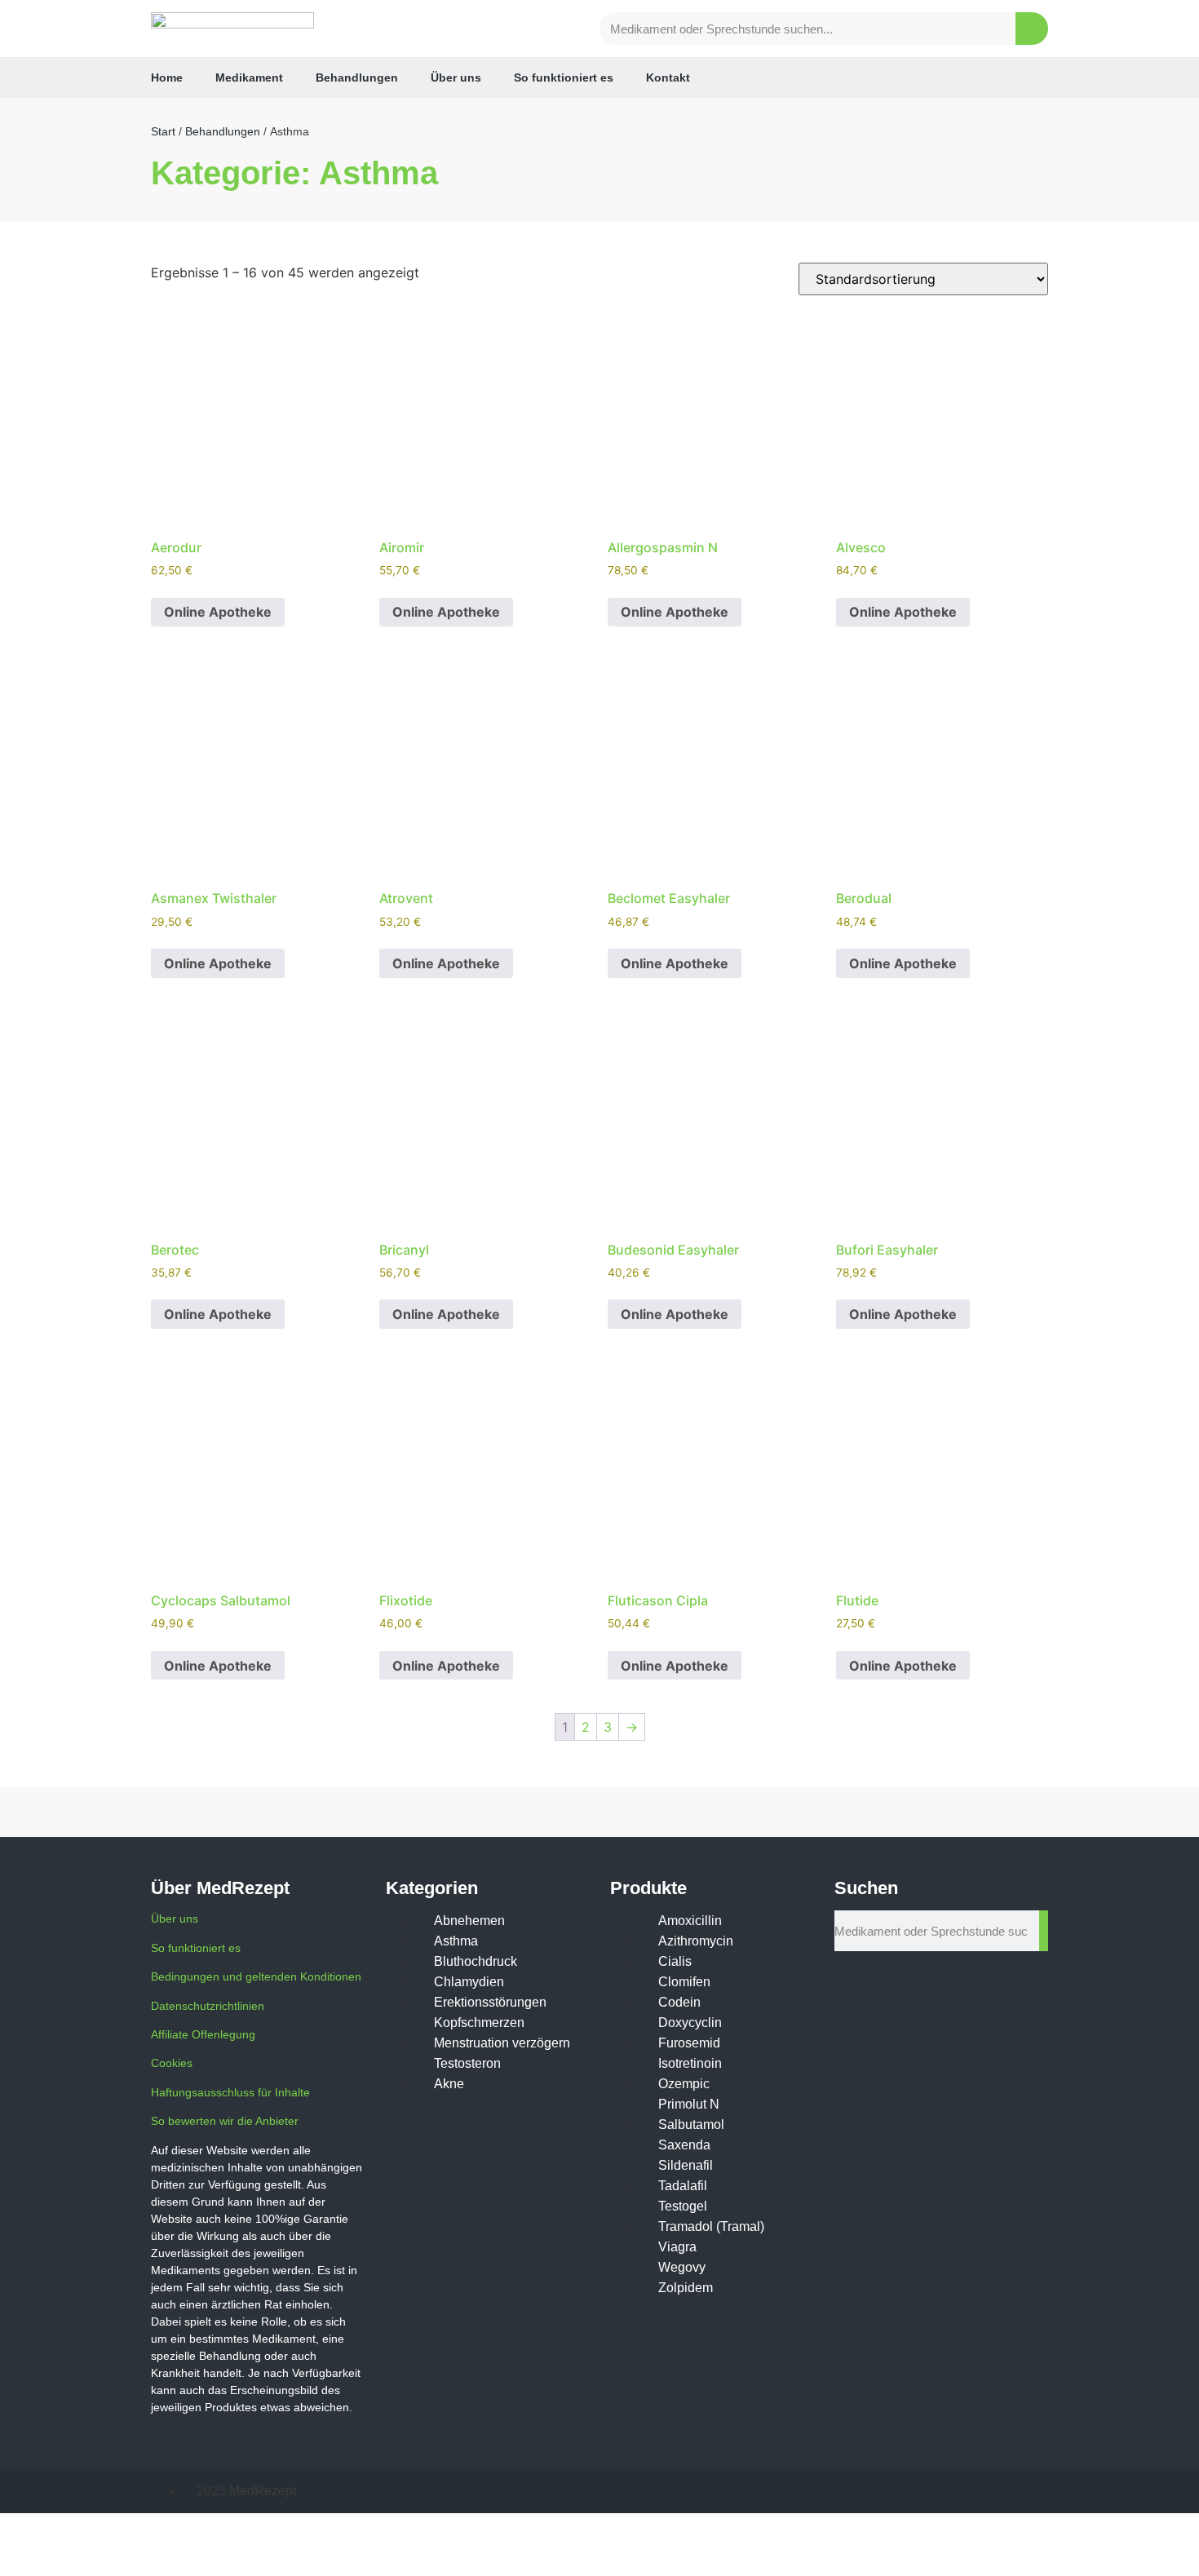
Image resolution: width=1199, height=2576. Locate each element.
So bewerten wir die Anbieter (225, 2121)
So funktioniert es (564, 77)
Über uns (456, 77)
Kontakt (668, 77)
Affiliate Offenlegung (203, 2034)
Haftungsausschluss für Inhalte (230, 2092)
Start (163, 131)
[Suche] (1032, 29)
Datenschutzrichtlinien (208, 2006)
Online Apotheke (218, 612)
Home (167, 77)
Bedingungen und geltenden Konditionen (256, 1976)
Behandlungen (357, 77)
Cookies (172, 2063)
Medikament (249, 77)
